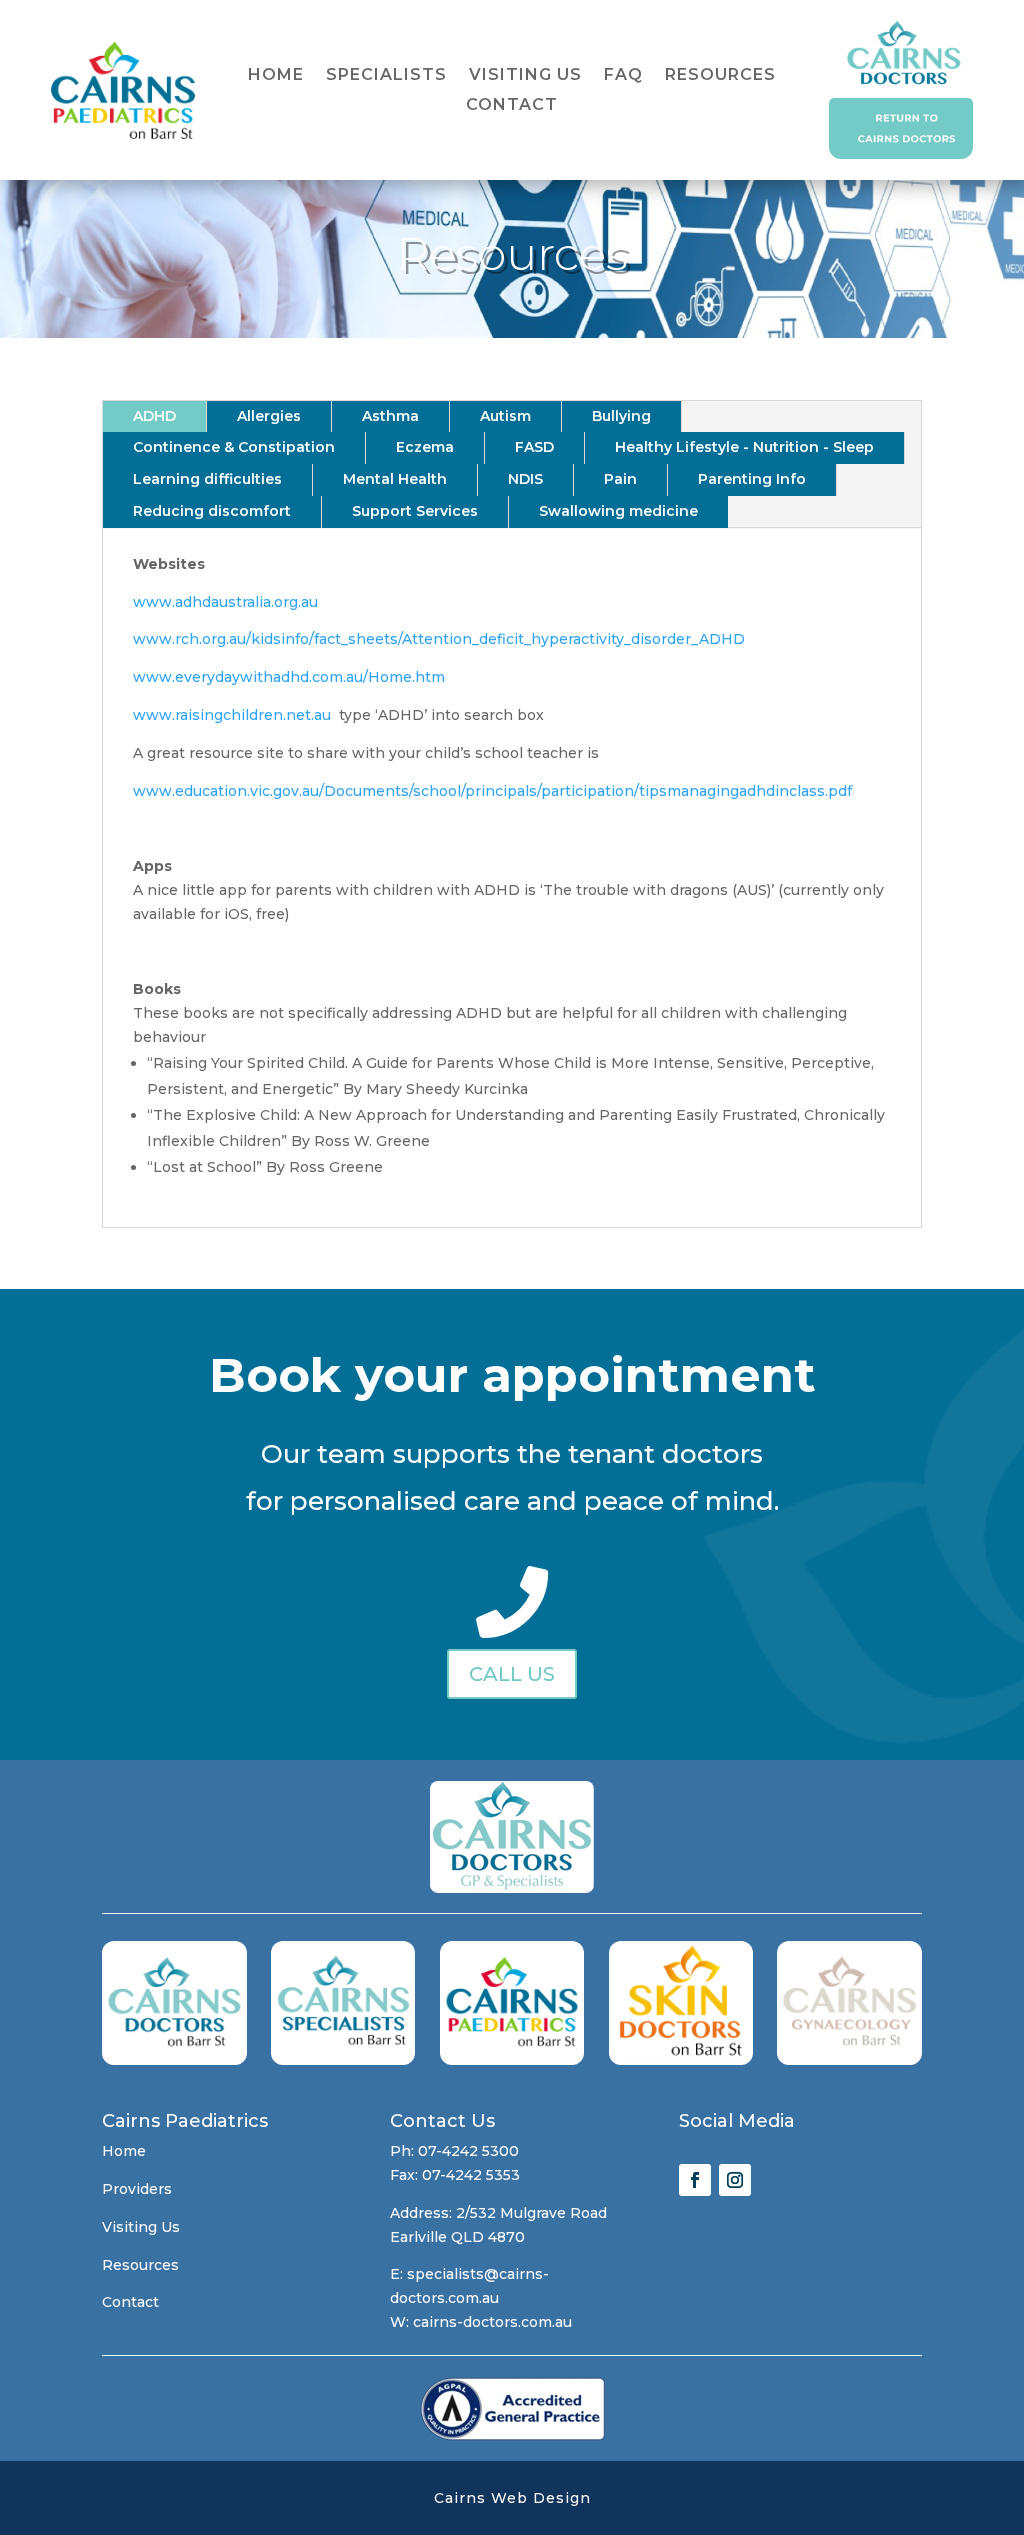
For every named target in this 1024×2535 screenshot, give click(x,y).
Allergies (269, 416)
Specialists (386, 76)
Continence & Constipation (234, 447)
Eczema (425, 447)
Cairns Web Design (512, 2498)
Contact (512, 106)
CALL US (512, 1674)
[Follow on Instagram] (735, 2180)
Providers (137, 2189)
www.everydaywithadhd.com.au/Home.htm (289, 677)
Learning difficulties (207, 479)
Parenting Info (752, 479)
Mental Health (395, 479)
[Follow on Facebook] (695, 2180)
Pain (620, 479)
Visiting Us (525, 76)
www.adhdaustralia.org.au (225, 602)
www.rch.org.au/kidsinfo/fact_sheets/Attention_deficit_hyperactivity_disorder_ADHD (439, 639)
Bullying (621, 416)
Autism (505, 416)
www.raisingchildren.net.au (232, 715)
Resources (720, 76)
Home (276, 76)
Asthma (390, 416)
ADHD (154, 416)
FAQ (623, 76)
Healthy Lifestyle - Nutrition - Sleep (744, 447)
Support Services (415, 511)
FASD (534, 447)
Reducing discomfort (212, 511)
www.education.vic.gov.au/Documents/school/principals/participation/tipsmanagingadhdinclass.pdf (492, 791)
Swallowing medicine (618, 511)
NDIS (525, 479)
